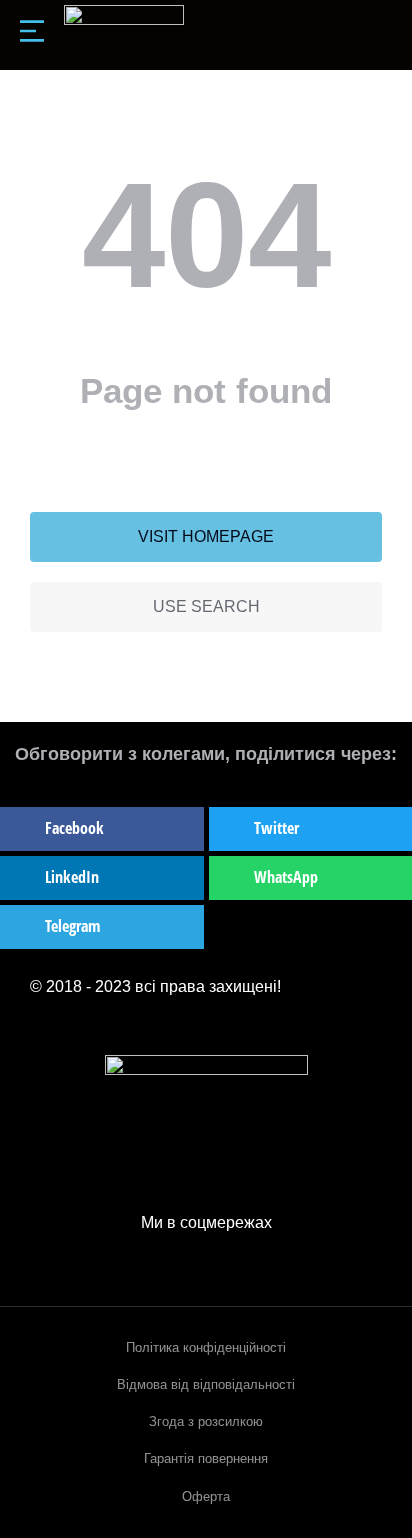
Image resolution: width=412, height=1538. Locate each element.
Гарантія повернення (206, 1458)
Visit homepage (206, 536)
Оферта (206, 1496)
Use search (206, 606)
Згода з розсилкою (206, 1421)
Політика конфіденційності (206, 1347)
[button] (102, 829)
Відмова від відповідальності (206, 1384)
